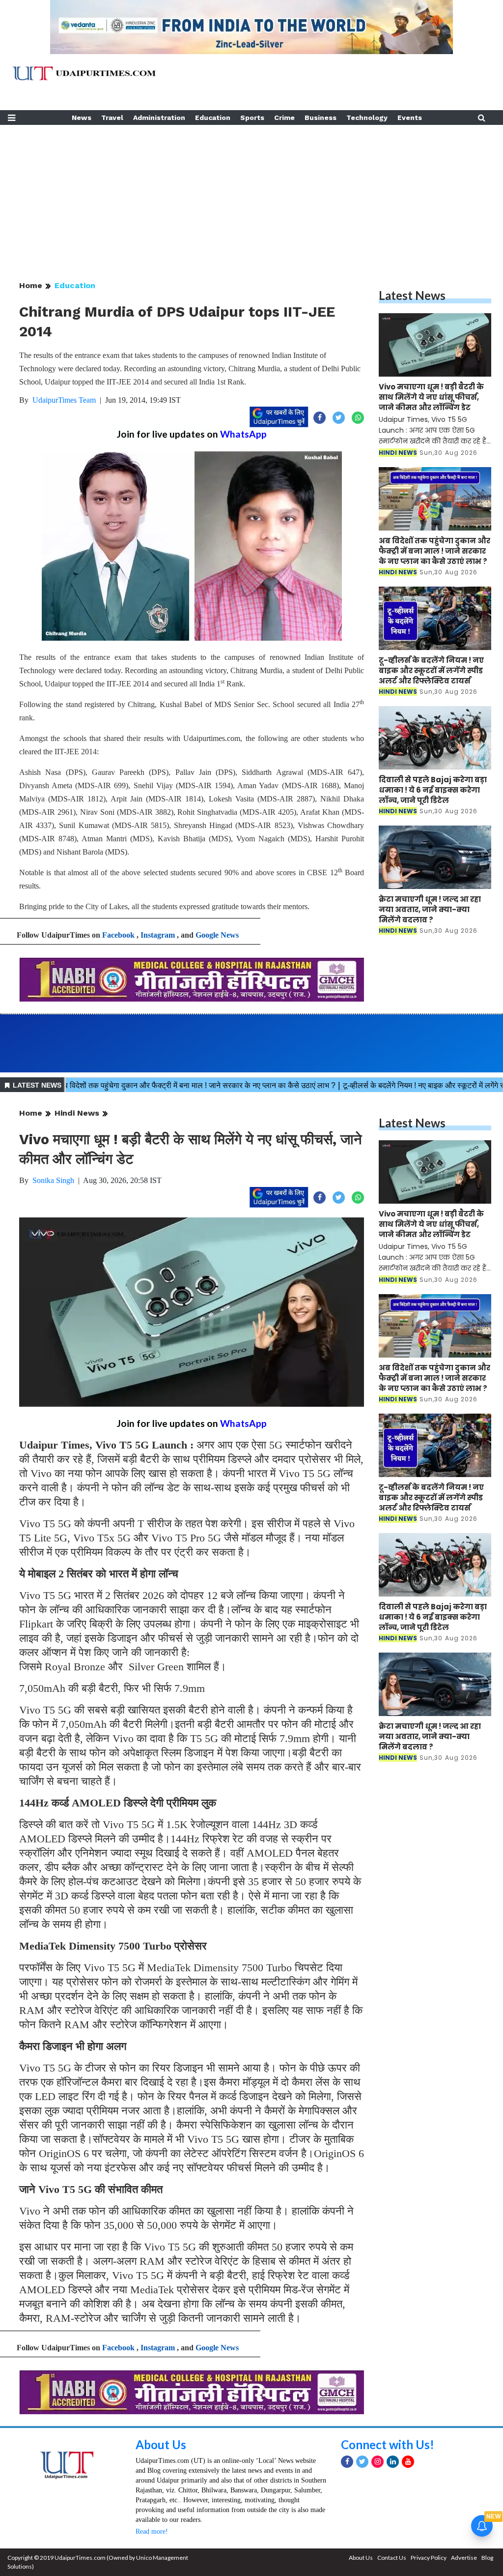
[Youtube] (408, 2462)
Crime (284, 118)
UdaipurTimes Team (64, 400)
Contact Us (392, 2558)
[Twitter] (362, 2462)
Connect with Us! (388, 2444)
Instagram (158, 935)
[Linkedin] (393, 2462)
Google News (217, 935)
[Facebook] (347, 2462)
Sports (252, 118)
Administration (159, 118)
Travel (112, 118)
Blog (487, 2558)
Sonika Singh (53, 1180)
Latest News (412, 295)
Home (31, 285)
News (82, 118)
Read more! (152, 2532)
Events (410, 118)
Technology (367, 118)
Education (213, 118)
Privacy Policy (429, 2558)
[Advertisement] (251, 194)
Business (321, 118)
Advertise (464, 2558)
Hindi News (77, 1113)
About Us (161, 2444)
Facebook (118, 935)
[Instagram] (377, 2462)
